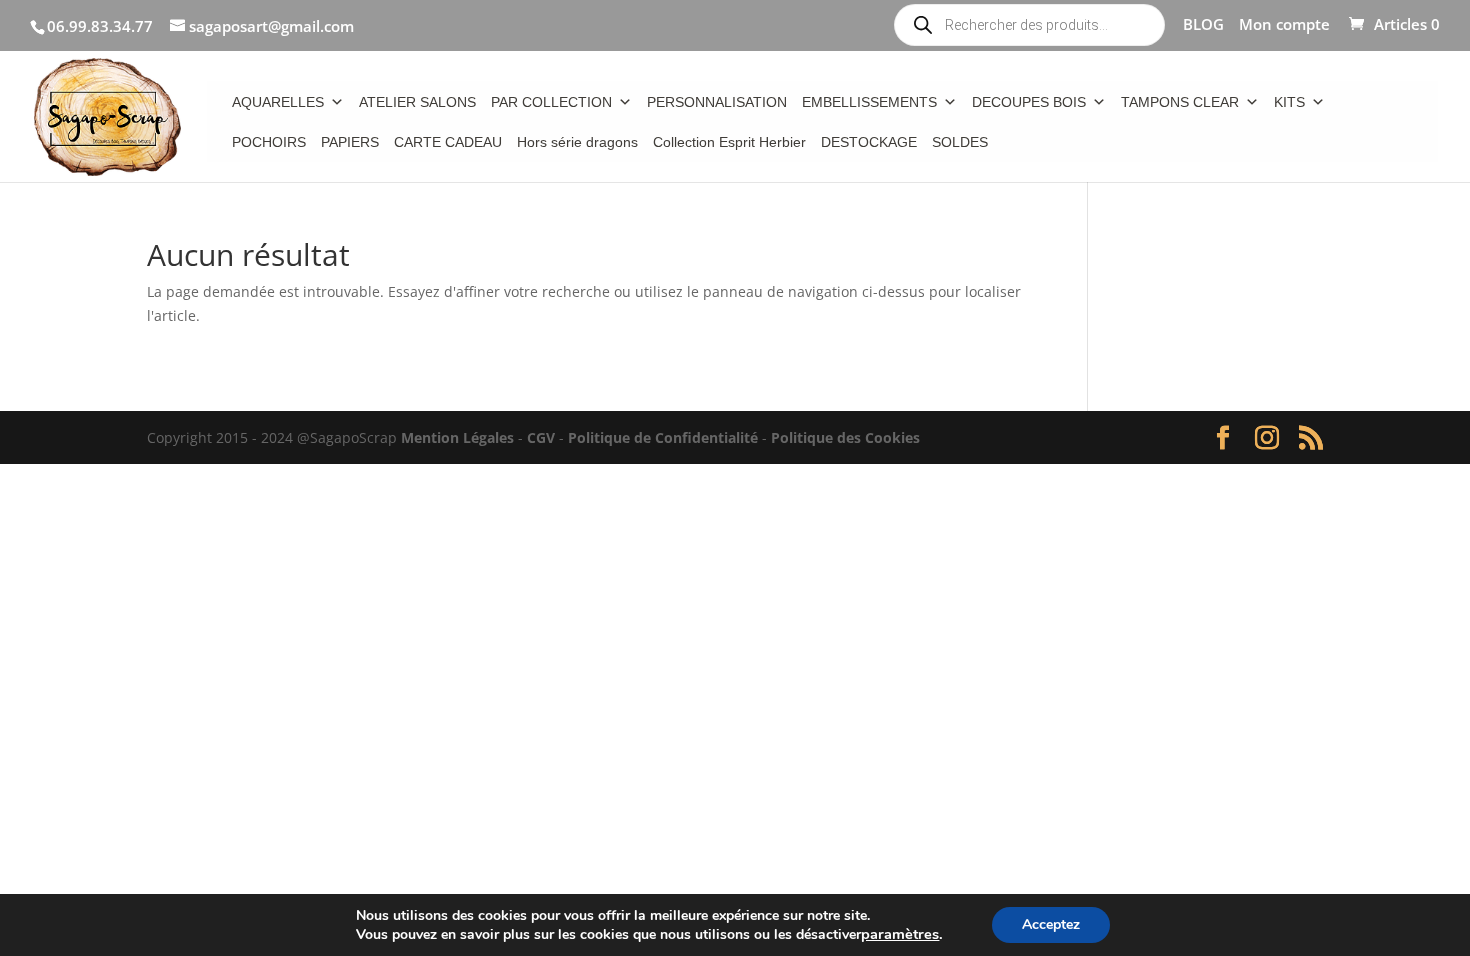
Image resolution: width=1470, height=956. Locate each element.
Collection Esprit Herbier (729, 142)
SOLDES (960, 142)
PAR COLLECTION (551, 102)
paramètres (900, 934)
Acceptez (1051, 924)
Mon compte (1284, 25)
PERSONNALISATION (717, 102)
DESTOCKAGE (869, 142)
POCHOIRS (269, 142)
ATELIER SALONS (417, 102)
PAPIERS (350, 142)
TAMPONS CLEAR (1180, 102)
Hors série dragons (577, 142)
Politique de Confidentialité (663, 437)
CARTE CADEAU (448, 142)
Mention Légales (457, 437)
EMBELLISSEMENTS (869, 102)
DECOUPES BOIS (1029, 102)
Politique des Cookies (845, 437)
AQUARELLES (278, 102)
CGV (541, 437)
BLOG (1203, 25)
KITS (1289, 102)
